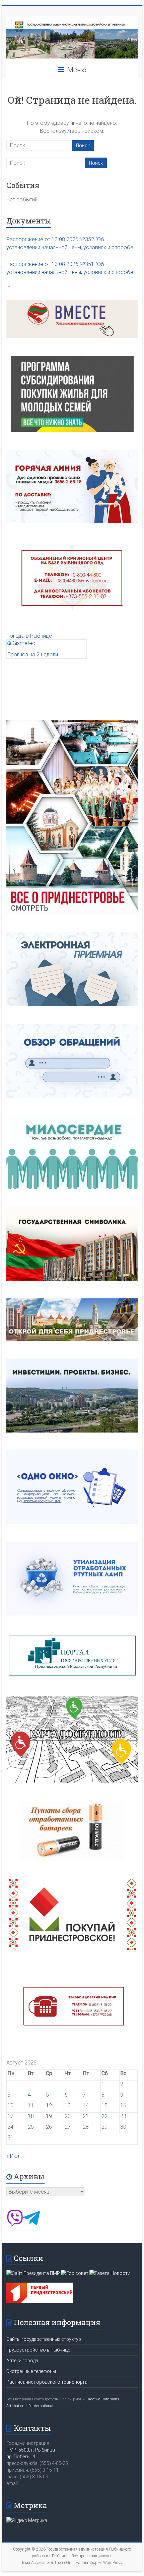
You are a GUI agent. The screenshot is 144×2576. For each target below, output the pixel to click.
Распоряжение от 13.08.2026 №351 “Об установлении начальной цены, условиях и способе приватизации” (70, 269)
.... (9, 285)
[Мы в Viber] (15, 2225)
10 (10, 2105)
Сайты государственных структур (44, 2339)
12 (49, 2105)
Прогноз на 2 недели (33, 655)
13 (68, 2105)
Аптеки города (22, 2361)
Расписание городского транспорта (47, 2382)
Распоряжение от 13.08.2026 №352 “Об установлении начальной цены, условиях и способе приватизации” (70, 244)
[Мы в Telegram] (31, 2225)
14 (86, 2105)
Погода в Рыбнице (29, 636)
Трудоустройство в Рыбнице (38, 2350)
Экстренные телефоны (31, 2371)
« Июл (13, 2156)
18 (31, 2116)
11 (31, 2105)
